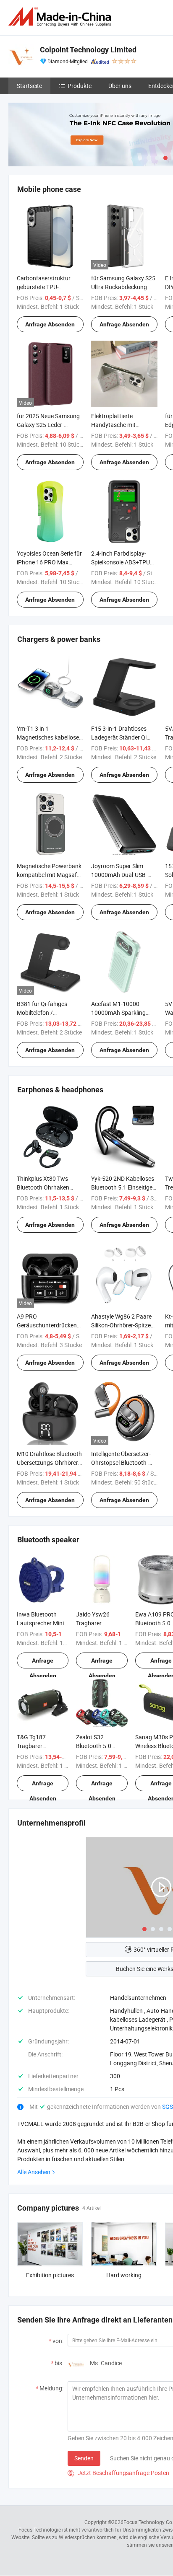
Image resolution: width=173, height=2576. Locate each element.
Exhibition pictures (50, 2275)
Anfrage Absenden (50, 324)
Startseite (29, 86)
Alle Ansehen (34, 2172)
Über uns (120, 86)
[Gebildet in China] (61, 17)
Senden (84, 2458)
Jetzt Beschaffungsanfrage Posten (118, 2473)
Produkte (80, 86)
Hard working (124, 2275)
